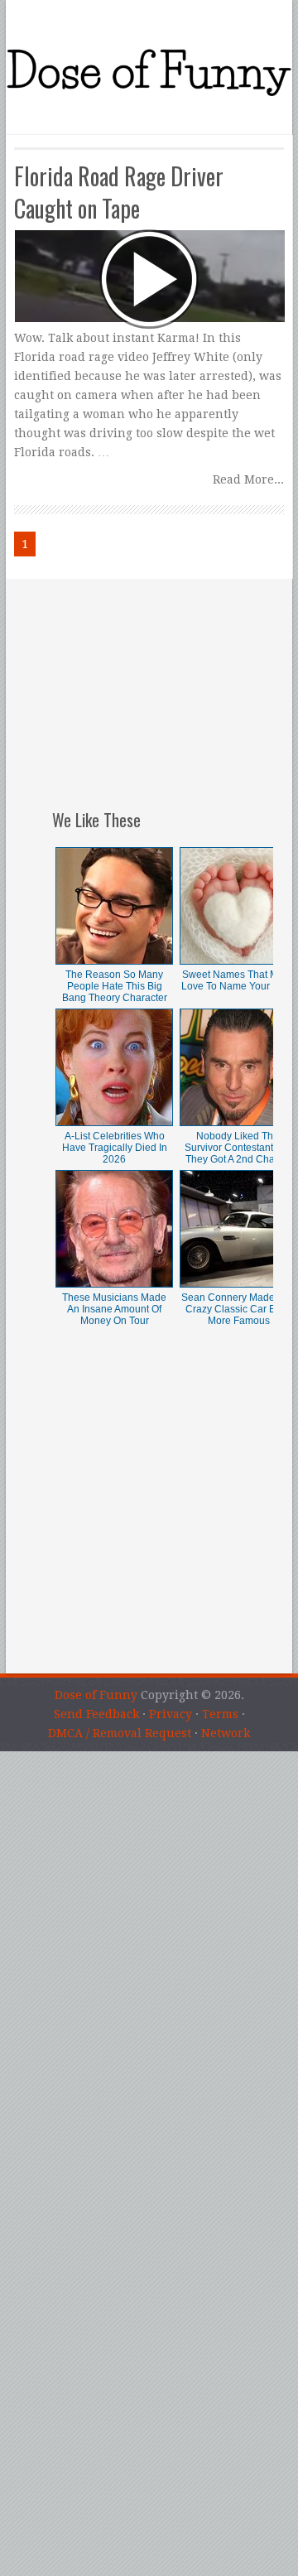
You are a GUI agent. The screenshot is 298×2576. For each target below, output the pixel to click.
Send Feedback (96, 1714)
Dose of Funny (96, 1695)
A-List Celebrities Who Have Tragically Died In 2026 (115, 1148)
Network (226, 1733)
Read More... (248, 479)
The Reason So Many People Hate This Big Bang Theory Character (115, 986)
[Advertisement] (163, 682)
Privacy (171, 1714)
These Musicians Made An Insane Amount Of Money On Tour (114, 1309)
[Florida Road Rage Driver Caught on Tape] (149, 244)
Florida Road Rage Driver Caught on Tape (119, 192)
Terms (220, 1714)
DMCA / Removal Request (120, 1733)
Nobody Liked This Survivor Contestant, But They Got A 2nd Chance (239, 1148)
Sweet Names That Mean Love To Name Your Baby (238, 980)
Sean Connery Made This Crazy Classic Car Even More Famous (239, 1309)
